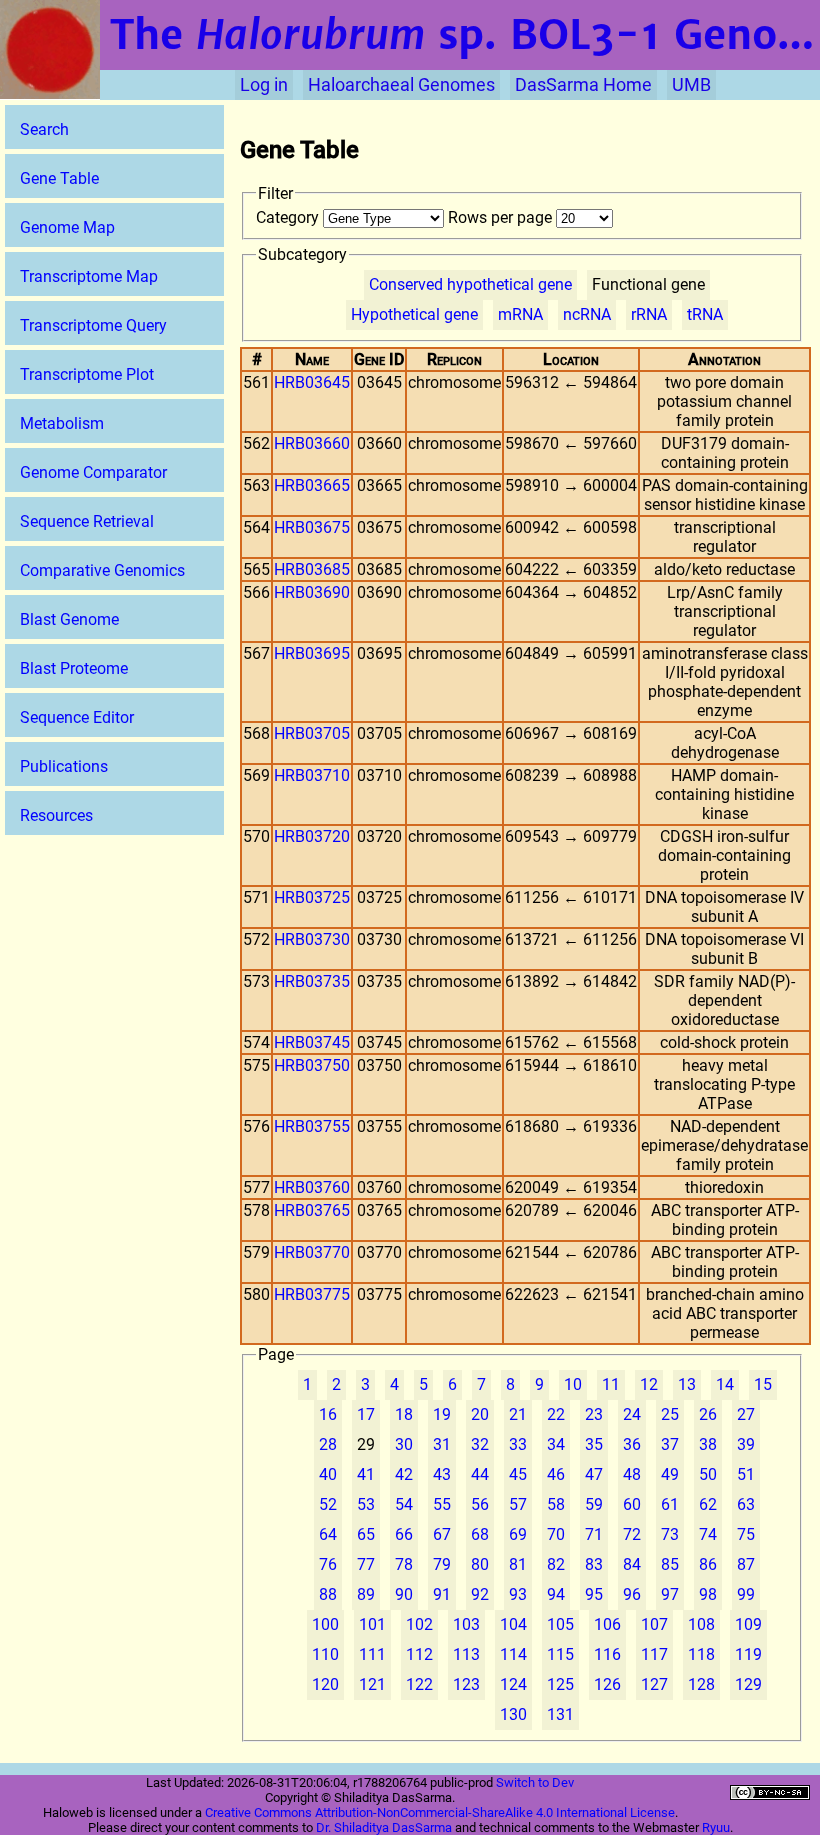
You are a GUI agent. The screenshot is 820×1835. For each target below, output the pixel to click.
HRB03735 (312, 981)
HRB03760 (312, 1187)
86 (708, 1564)
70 (556, 1534)
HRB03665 (312, 485)
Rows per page (502, 217)
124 (513, 1684)
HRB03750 (312, 1065)
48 (632, 1474)
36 (632, 1444)
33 (518, 1444)
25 (670, 1414)
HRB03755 (312, 1126)
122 (419, 1684)
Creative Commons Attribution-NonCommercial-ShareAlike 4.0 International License (440, 1812)
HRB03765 (312, 1210)
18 (404, 1414)
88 (328, 1594)
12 (649, 1384)
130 (513, 1714)
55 (442, 1504)
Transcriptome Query (93, 325)
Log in (264, 85)
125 (560, 1684)
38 (708, 1444)
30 (404, 1444)
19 (442, 1414)
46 (556, 1474)
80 (480, 1564)
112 (419, 1654)
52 (328, 1504)
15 (763, 1384)
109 (748, 1624)
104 (513, 1624)
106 (607, 1624)
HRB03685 (312, 569)
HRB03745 (312, 1042)
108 (701, 1624)
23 (594, 1414)
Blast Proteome (74, 668)
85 (670, 1564)
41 (366, 1474)
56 (480, 1504)
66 (404, 1534)
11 (611, 1384)
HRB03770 (312, 1252)
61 (670, 1504)
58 (556, 1504)
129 (748, 1684)
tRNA (705, 314)
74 (708, 1534)
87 (746, 1564)
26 (708, 1414)
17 (366, 1414)
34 (556, 1444)
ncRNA (587, 314)
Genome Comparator (93, 472)
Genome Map (67, 227)
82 (556, 1564)
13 (687, 1384)
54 (404, 1504)
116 (607, 1654)
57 (518, 1504)
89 (366, 1594)
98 (708, 1594)
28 (328, 1444)
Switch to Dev (535, 1782)
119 (748, 1654)
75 (746, 1534)
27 (746, 1414)
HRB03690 (312, 592)
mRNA (520, 314)
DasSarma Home (583, 85)
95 (594, 1594)
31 (442, 1444)
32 (480, 1444)
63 (746, 1504)
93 (518, 1594)
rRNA (649, 314)
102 (419, 1624)
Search (44, 129)
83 (594, 1564)
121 (372, 1684)
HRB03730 (312, 939)
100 (325, 1624)
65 (366, 1534)
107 (654, 1624)
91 (442, 1594)
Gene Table (59, 178)
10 (573, 1384)
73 (670, 1534)
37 (670, 1444)
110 (325, 1654)
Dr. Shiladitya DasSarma (384, 1827)
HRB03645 (312, 382)
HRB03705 (312, 733)
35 (594, 1444)
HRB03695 (312, 653)
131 (560, 1714)
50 (708, 1474)
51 (746, 1474)
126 (607, 1684)
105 (560, 1624)
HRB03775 (312, 1294)
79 (442, 1564)
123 (466, 1684)
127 (654, 1684)
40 (328, 1474)
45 (518, 1474)
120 (325, 1684)
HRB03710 (312, 775)
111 (372, 1654)
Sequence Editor (77, 717)
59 (594, 1504)
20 (480, 1414)
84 (632, 1564)
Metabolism (62, 423)
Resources (56, 815)
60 (632, 1504)
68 (480, 1534)
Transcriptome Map (89, 276)
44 (480, 1474)
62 (708, 1504)
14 (725, 1384)
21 (518, 1414)
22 (556, 1414)
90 (404, 1594)
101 (372, 1624)
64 (328, 1534)
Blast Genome (69, 619)
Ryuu (716, 1827)
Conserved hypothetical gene (470, 284)
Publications (64, 766)
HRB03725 (312, 897)
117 (654, 1654)
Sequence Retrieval (87, 521)
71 (594, 1534)
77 (366, 1564)
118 (701, 1654)
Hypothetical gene (414, 314)
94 (556, 1594)
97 (670, 1594)
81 (518, 1564)
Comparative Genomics (102, 570)
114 (513, 1654)
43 (442, 1474)
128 (701, 1684)
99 (746, 1594)
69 (518, 1534)
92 (480, 1594)
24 (632, 1414)
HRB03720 (312, 836)
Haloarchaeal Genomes (401, 85)
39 (746, 1444)
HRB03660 (312, 443)
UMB (691, 85)
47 (594, 1474)
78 (404, 1564)
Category (289, 217)
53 (366, 1504)
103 (466, 1624)
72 (632, 1534)
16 (328, 1414)
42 (404, 1474)
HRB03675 (312, 527)
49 (670, 1474)
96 (632, 1594)
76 (328, 1564)
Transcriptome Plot (87, 374)
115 (560, 1654)
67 (442, 1534)
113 (466, 1654)
